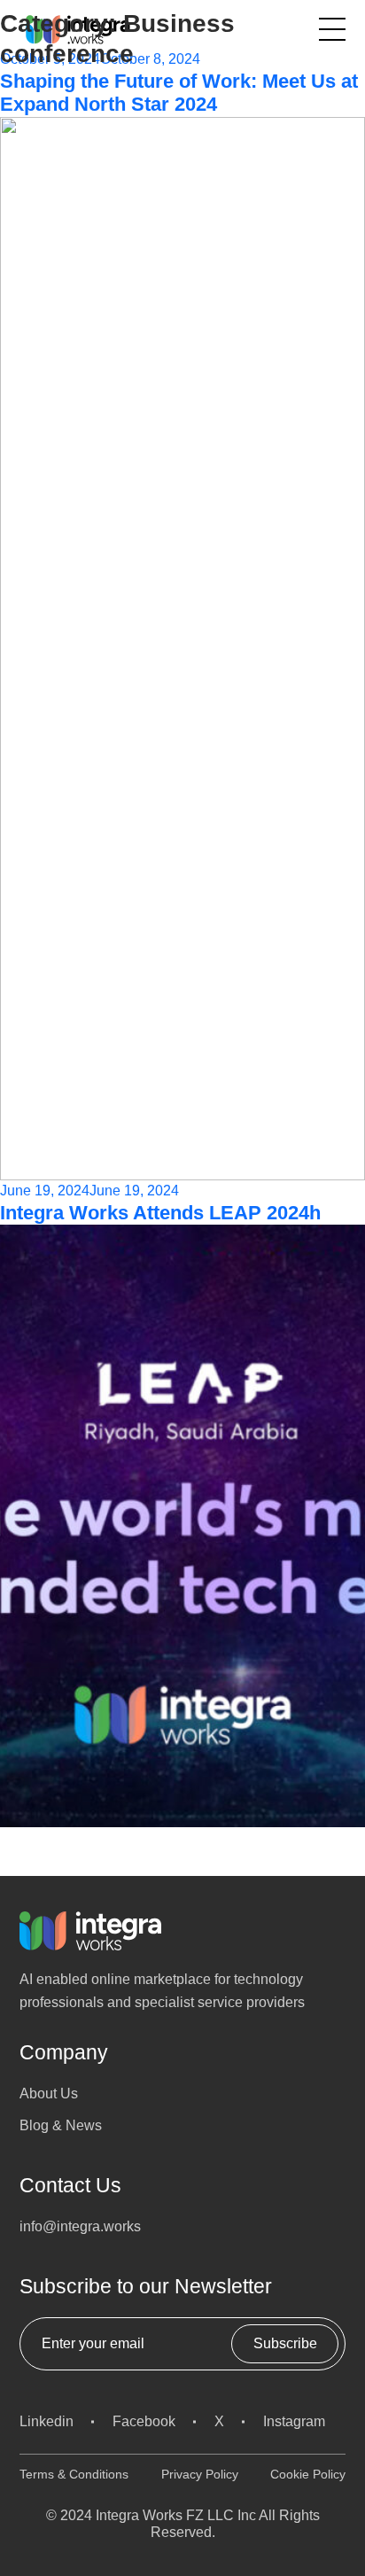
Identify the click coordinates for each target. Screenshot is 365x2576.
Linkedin (47, 2421)
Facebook (144, 2421)
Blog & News (61, 2125)
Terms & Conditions (74, 2474)
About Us (49, 2093)
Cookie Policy (308, 2474)
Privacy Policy (200, 2474)
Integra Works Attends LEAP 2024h (160, 1213)
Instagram (294, 2421)
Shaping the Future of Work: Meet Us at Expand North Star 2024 (179, 93)
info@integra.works (80, 2226)
